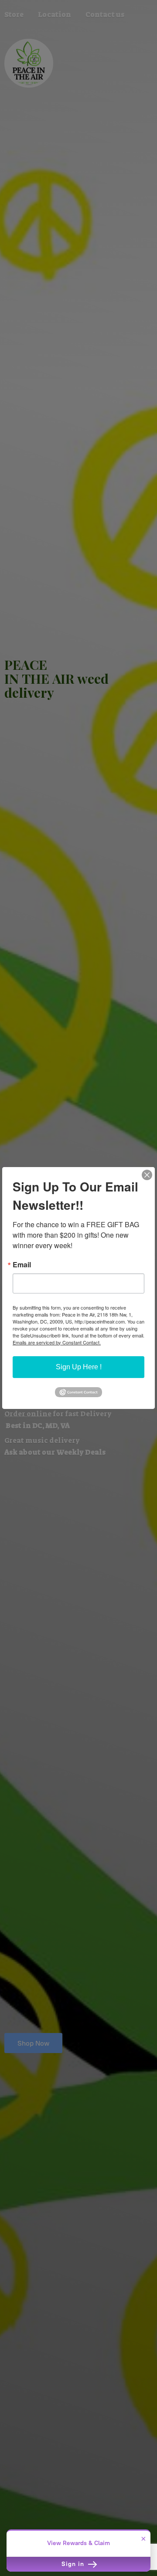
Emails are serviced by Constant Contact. (57, 1342)
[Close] (147, 1175)
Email (22, 1265)
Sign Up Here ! (79, 1367)
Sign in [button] (74, 2564)
